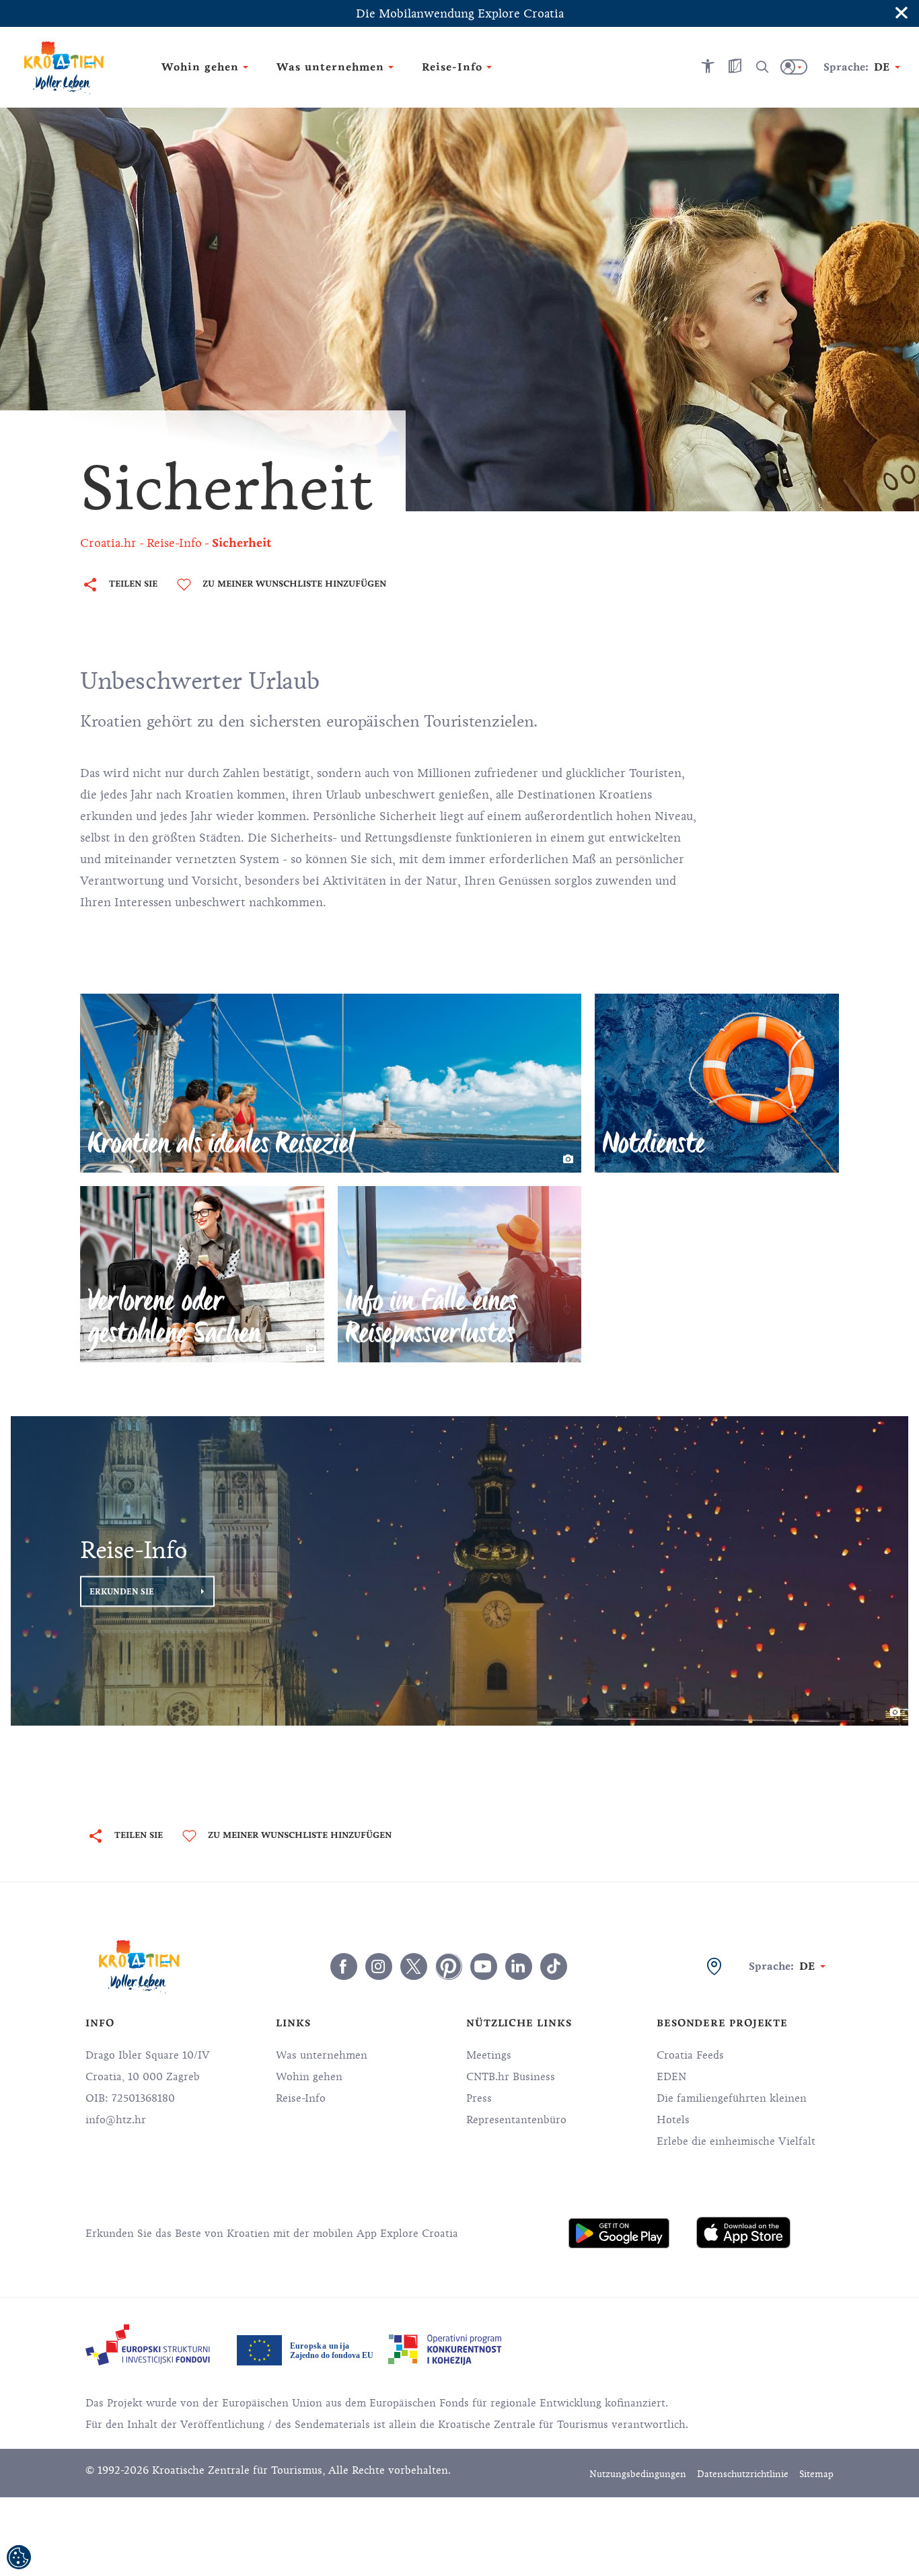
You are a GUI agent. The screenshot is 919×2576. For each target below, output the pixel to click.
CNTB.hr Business (511, 2077)
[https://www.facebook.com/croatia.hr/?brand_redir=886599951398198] (344, 1966)
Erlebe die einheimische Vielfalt (736, 2141)
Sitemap (816, 2474)
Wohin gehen (309, 2077)
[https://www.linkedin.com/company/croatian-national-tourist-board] (519, 1966)
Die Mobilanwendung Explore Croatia (460, 13)
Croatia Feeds (690, 2055)
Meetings (489, 2055)
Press (479, 2098)
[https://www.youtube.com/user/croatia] (484, 1966)
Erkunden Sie (122, 1591)
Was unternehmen (322, 2055)
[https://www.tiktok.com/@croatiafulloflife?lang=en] (554, 1966)
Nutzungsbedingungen (638, 2474)
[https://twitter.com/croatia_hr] (414, 1966)
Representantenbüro (516, 2120)
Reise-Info (301, 2098)
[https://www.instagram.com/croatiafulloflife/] (379, 1966)
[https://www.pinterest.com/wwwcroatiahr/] (449, 1966)
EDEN (671, 2077)
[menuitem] (619, 2233)
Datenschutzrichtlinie (743, 2474)
